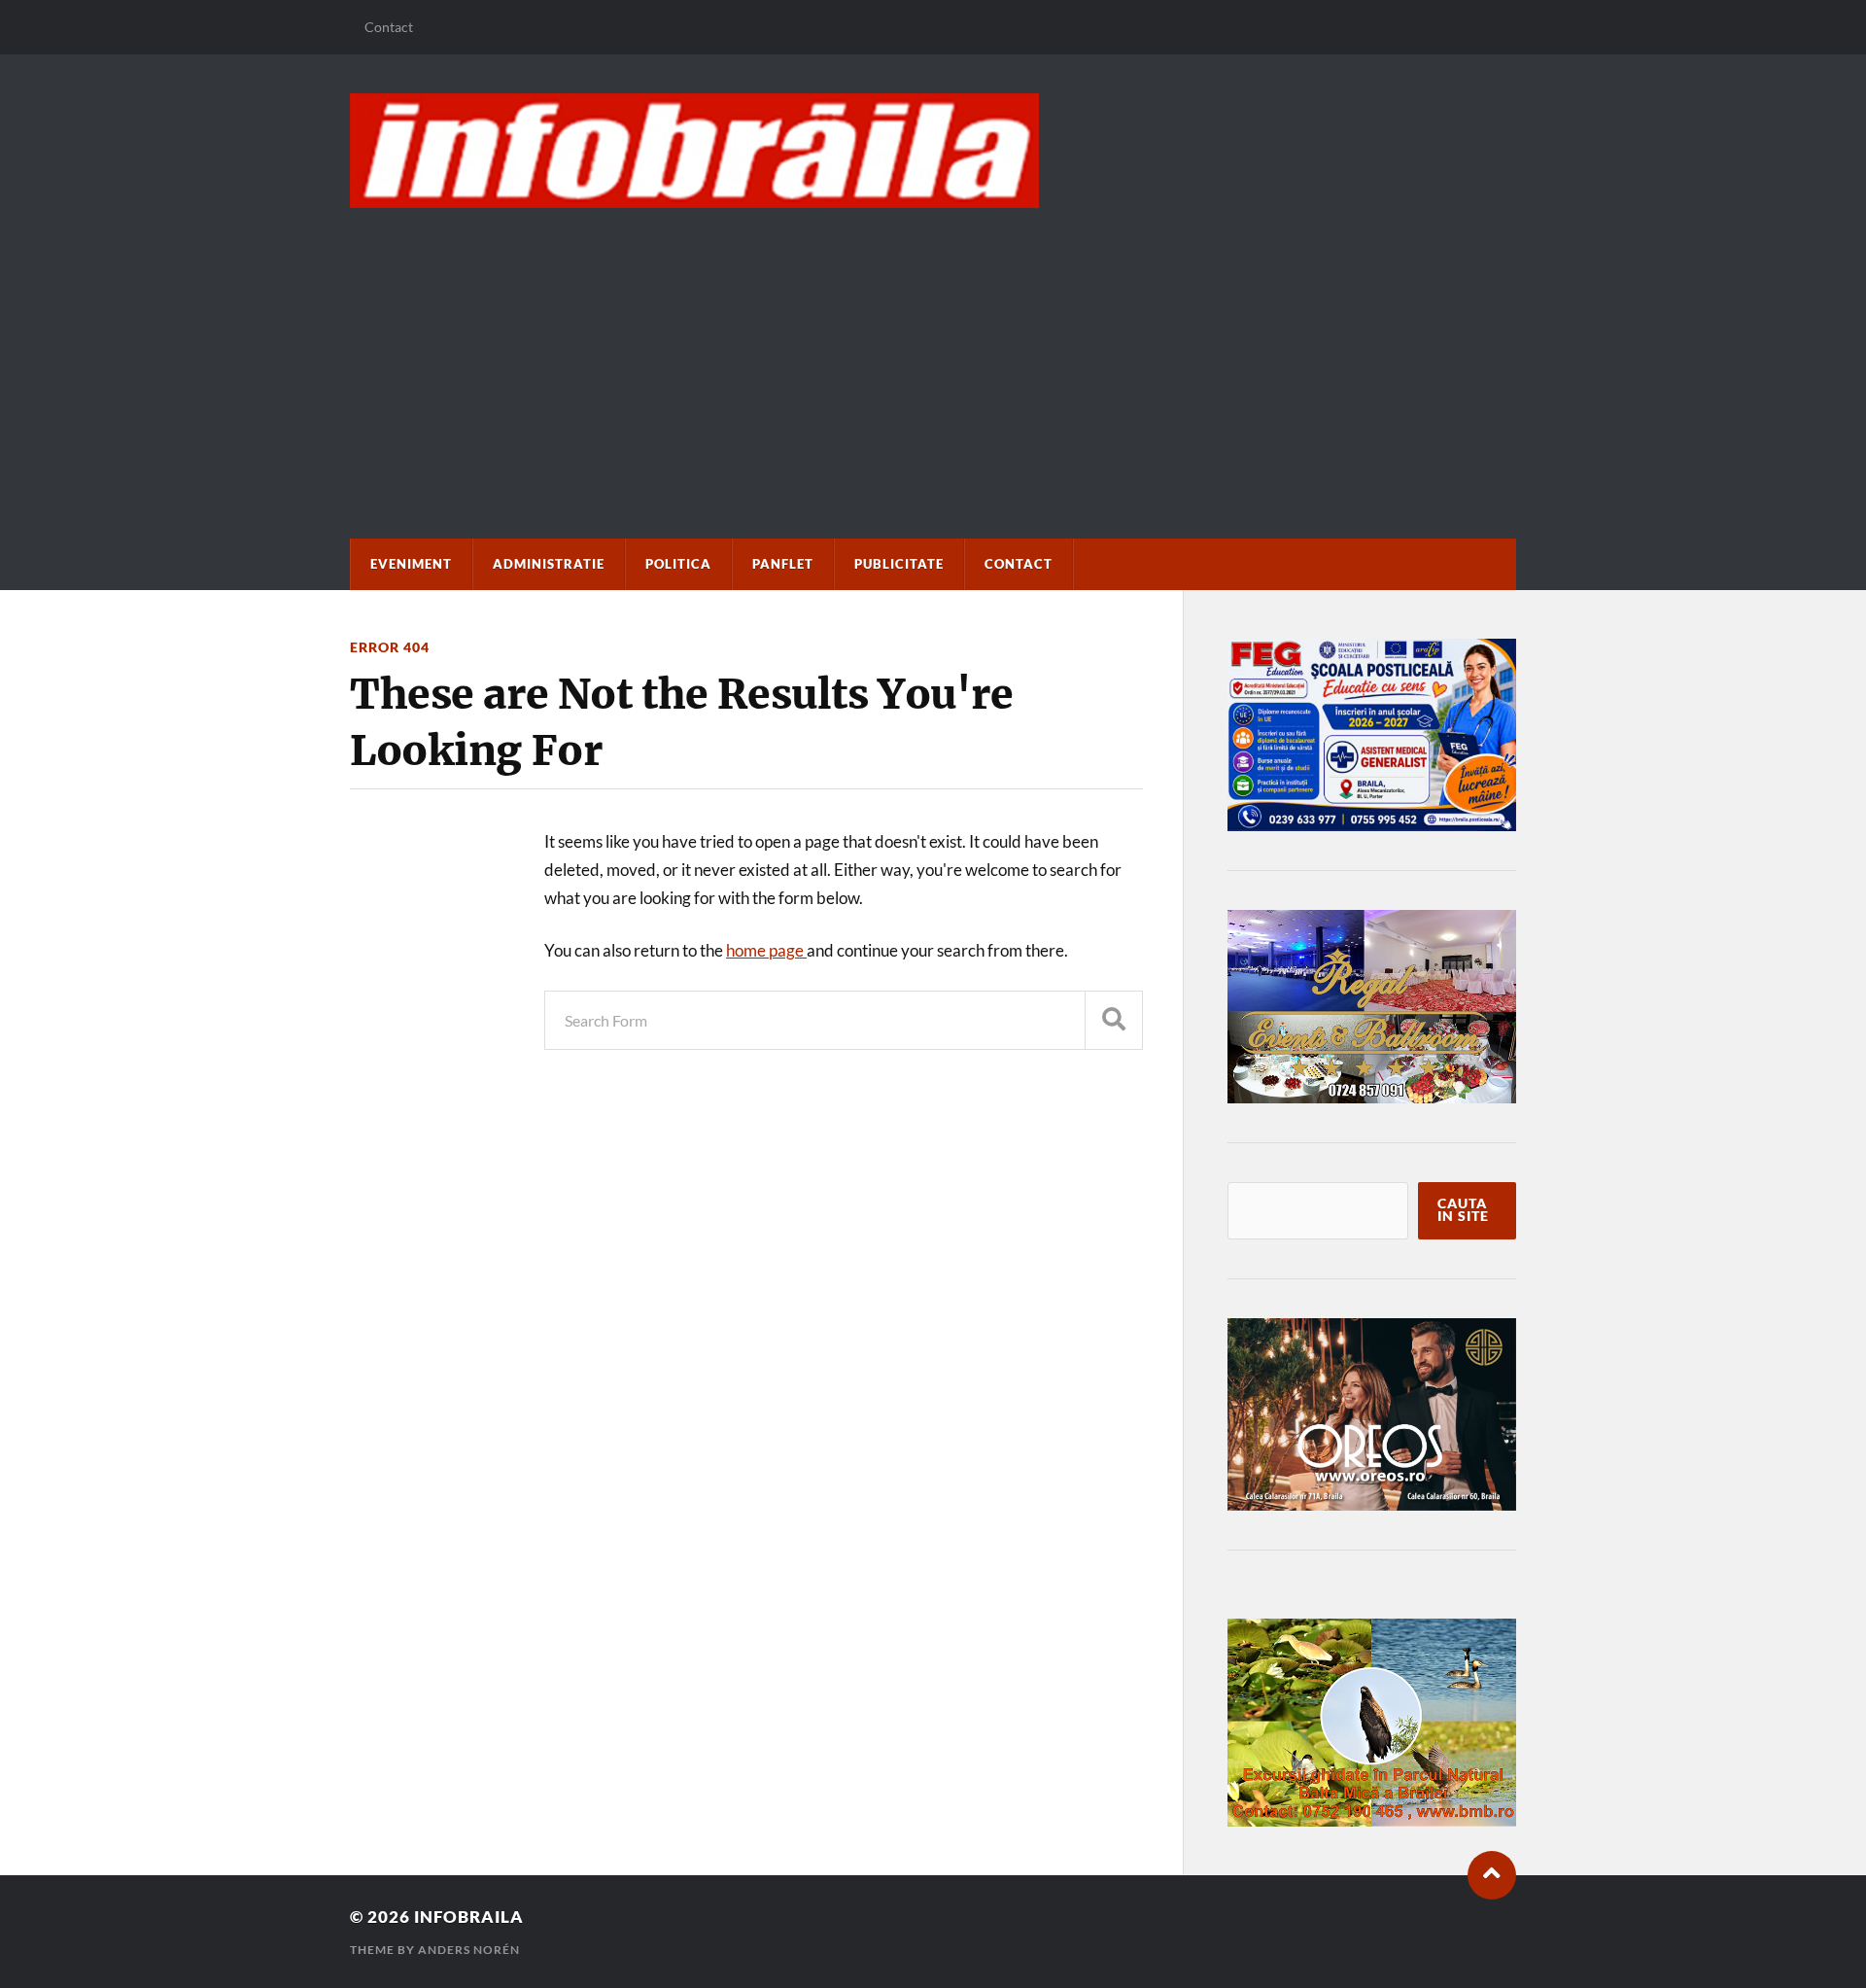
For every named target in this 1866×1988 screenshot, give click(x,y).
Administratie (549, 564)
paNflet (783, 564)
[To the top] (1492, 1875)
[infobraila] (933, 151)
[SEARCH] (1114, 1020)
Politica (678, 564)
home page (766, 950)
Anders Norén (469, 1950)
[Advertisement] (933, 354)
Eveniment (411, 564)
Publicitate (899, 564)
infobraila (469, 1917)
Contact (389, 27)
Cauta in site (1463, 1210)
